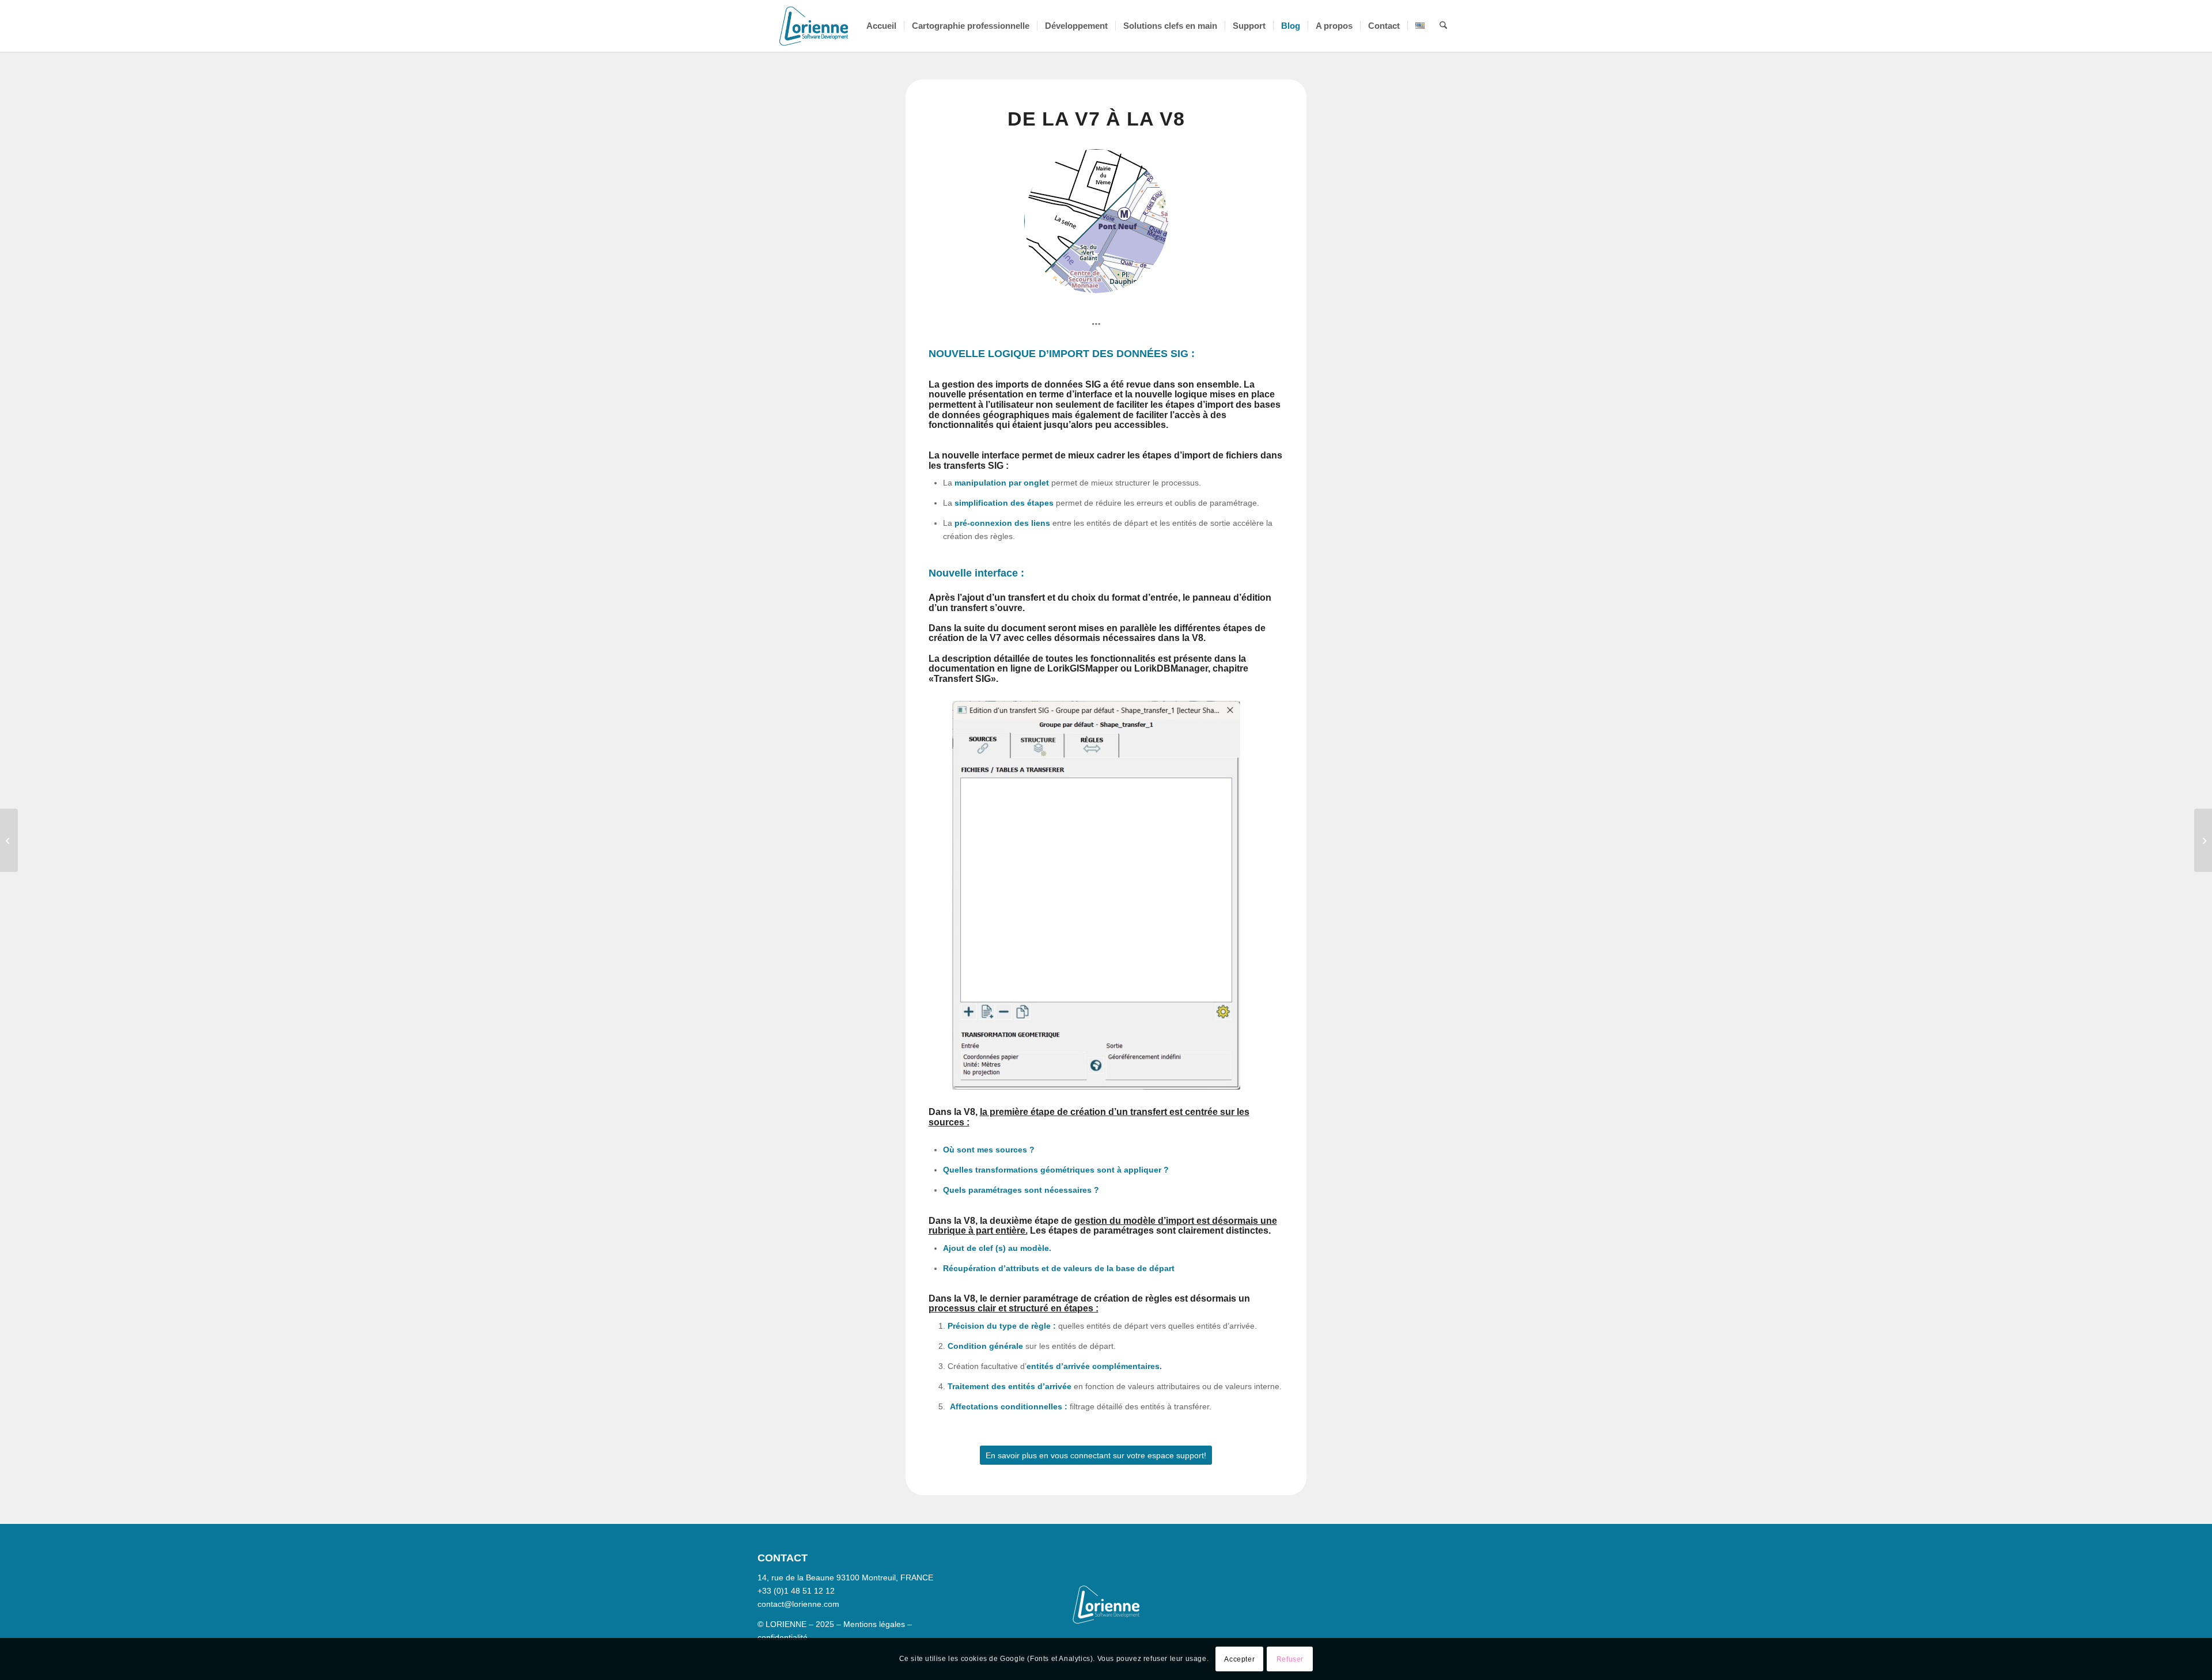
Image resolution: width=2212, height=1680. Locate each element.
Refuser (1290, 1659)
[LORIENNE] (814, 26)
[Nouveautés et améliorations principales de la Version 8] (2203, 840)
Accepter (1239, 1659)
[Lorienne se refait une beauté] (9, 840)
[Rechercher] (1443, 26)
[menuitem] (881, 26)
